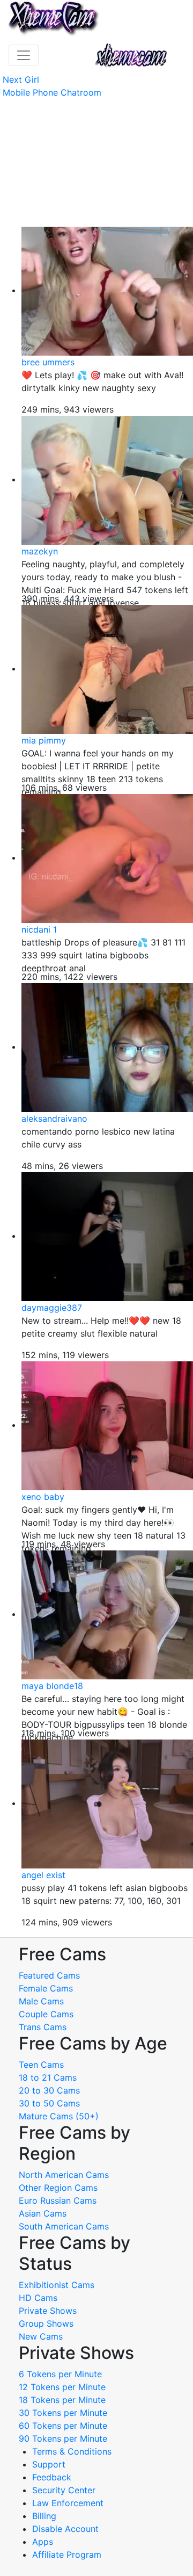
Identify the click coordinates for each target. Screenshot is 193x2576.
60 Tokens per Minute (63, 2426)
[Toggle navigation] (24, 55)
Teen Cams (41, 2065)
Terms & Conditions (72, 2451)
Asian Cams (43, 2213)
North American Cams (64, 2175)
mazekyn (40, 551)
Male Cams (41, 2001)
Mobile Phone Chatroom (52, 92)
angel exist (43, 1875)
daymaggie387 (52, 1308)
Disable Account (65, 2529)
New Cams (41, 2336)
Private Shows (48, 2311)
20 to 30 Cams (49, 2090)
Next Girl (21, 80)
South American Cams (64, 2226)
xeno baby (43, 1497)
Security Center (64, 2490)
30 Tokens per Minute (63, 2413)
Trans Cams (43, 2027)
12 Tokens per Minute (62, 2387)
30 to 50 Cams (49, 2103)
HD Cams (38, 2298)
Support (49, 2464)
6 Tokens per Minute (60, 2374)
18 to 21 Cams (48, 2077)
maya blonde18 (52, 1686)
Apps (43, 2542)
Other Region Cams (58, 2188)
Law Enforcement (68, 2503)
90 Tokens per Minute (63, 2438)
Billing (44, 2516)
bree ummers (48, 362)
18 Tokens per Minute (62, 2400)
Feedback (52, 2477)
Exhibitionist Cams (57, 2285)
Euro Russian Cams (58, 2200)
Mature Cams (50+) (59, 2116)
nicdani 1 (39, 929)
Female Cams (46, 1988)
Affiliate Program (68, 2555)
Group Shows (46, 2324)
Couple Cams (46, 2014)
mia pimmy (44, 740)
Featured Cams (49, 1975)
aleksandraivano (54, 1119)
